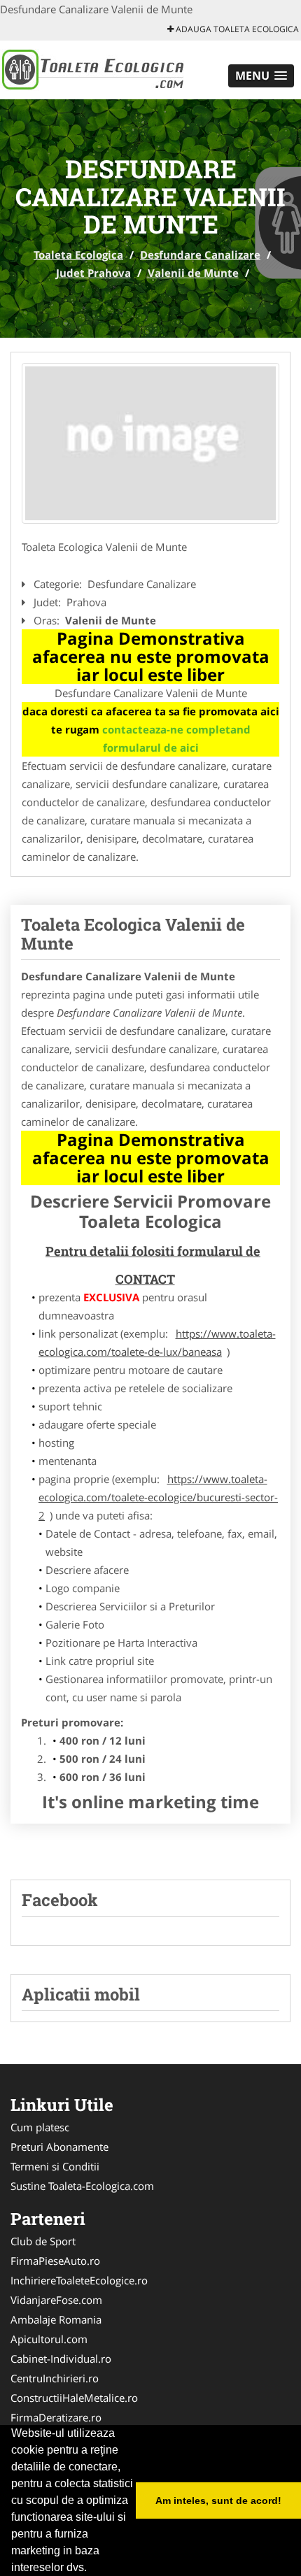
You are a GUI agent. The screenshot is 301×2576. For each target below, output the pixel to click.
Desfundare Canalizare (200, 255)
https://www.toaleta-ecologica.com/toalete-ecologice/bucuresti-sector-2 (158, 1497)
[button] (261, 76)
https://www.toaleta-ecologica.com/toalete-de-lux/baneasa (157, 1343)
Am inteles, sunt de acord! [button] (218, 2500)
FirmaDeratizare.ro (56, 2417)
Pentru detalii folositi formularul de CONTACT (153, 1265)
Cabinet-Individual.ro (61, 2359)
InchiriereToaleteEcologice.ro (79, 2280)
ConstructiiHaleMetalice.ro (74, 2398)
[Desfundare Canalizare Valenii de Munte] (150, 444)
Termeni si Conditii (55, 2166)
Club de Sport (43, 2241)
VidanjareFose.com (56, 2300)
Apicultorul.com (49, 2339)
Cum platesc (40, 2127)
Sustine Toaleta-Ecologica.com (82, 2186)
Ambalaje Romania (56, 2319)
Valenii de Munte (193, 273)
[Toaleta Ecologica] (92, 69)
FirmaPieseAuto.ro (55, 2261)
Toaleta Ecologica (78, 255)
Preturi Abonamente (59, 2147)
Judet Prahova (93, 273)
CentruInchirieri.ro (55, 2378)
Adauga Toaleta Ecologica (236, 29)
